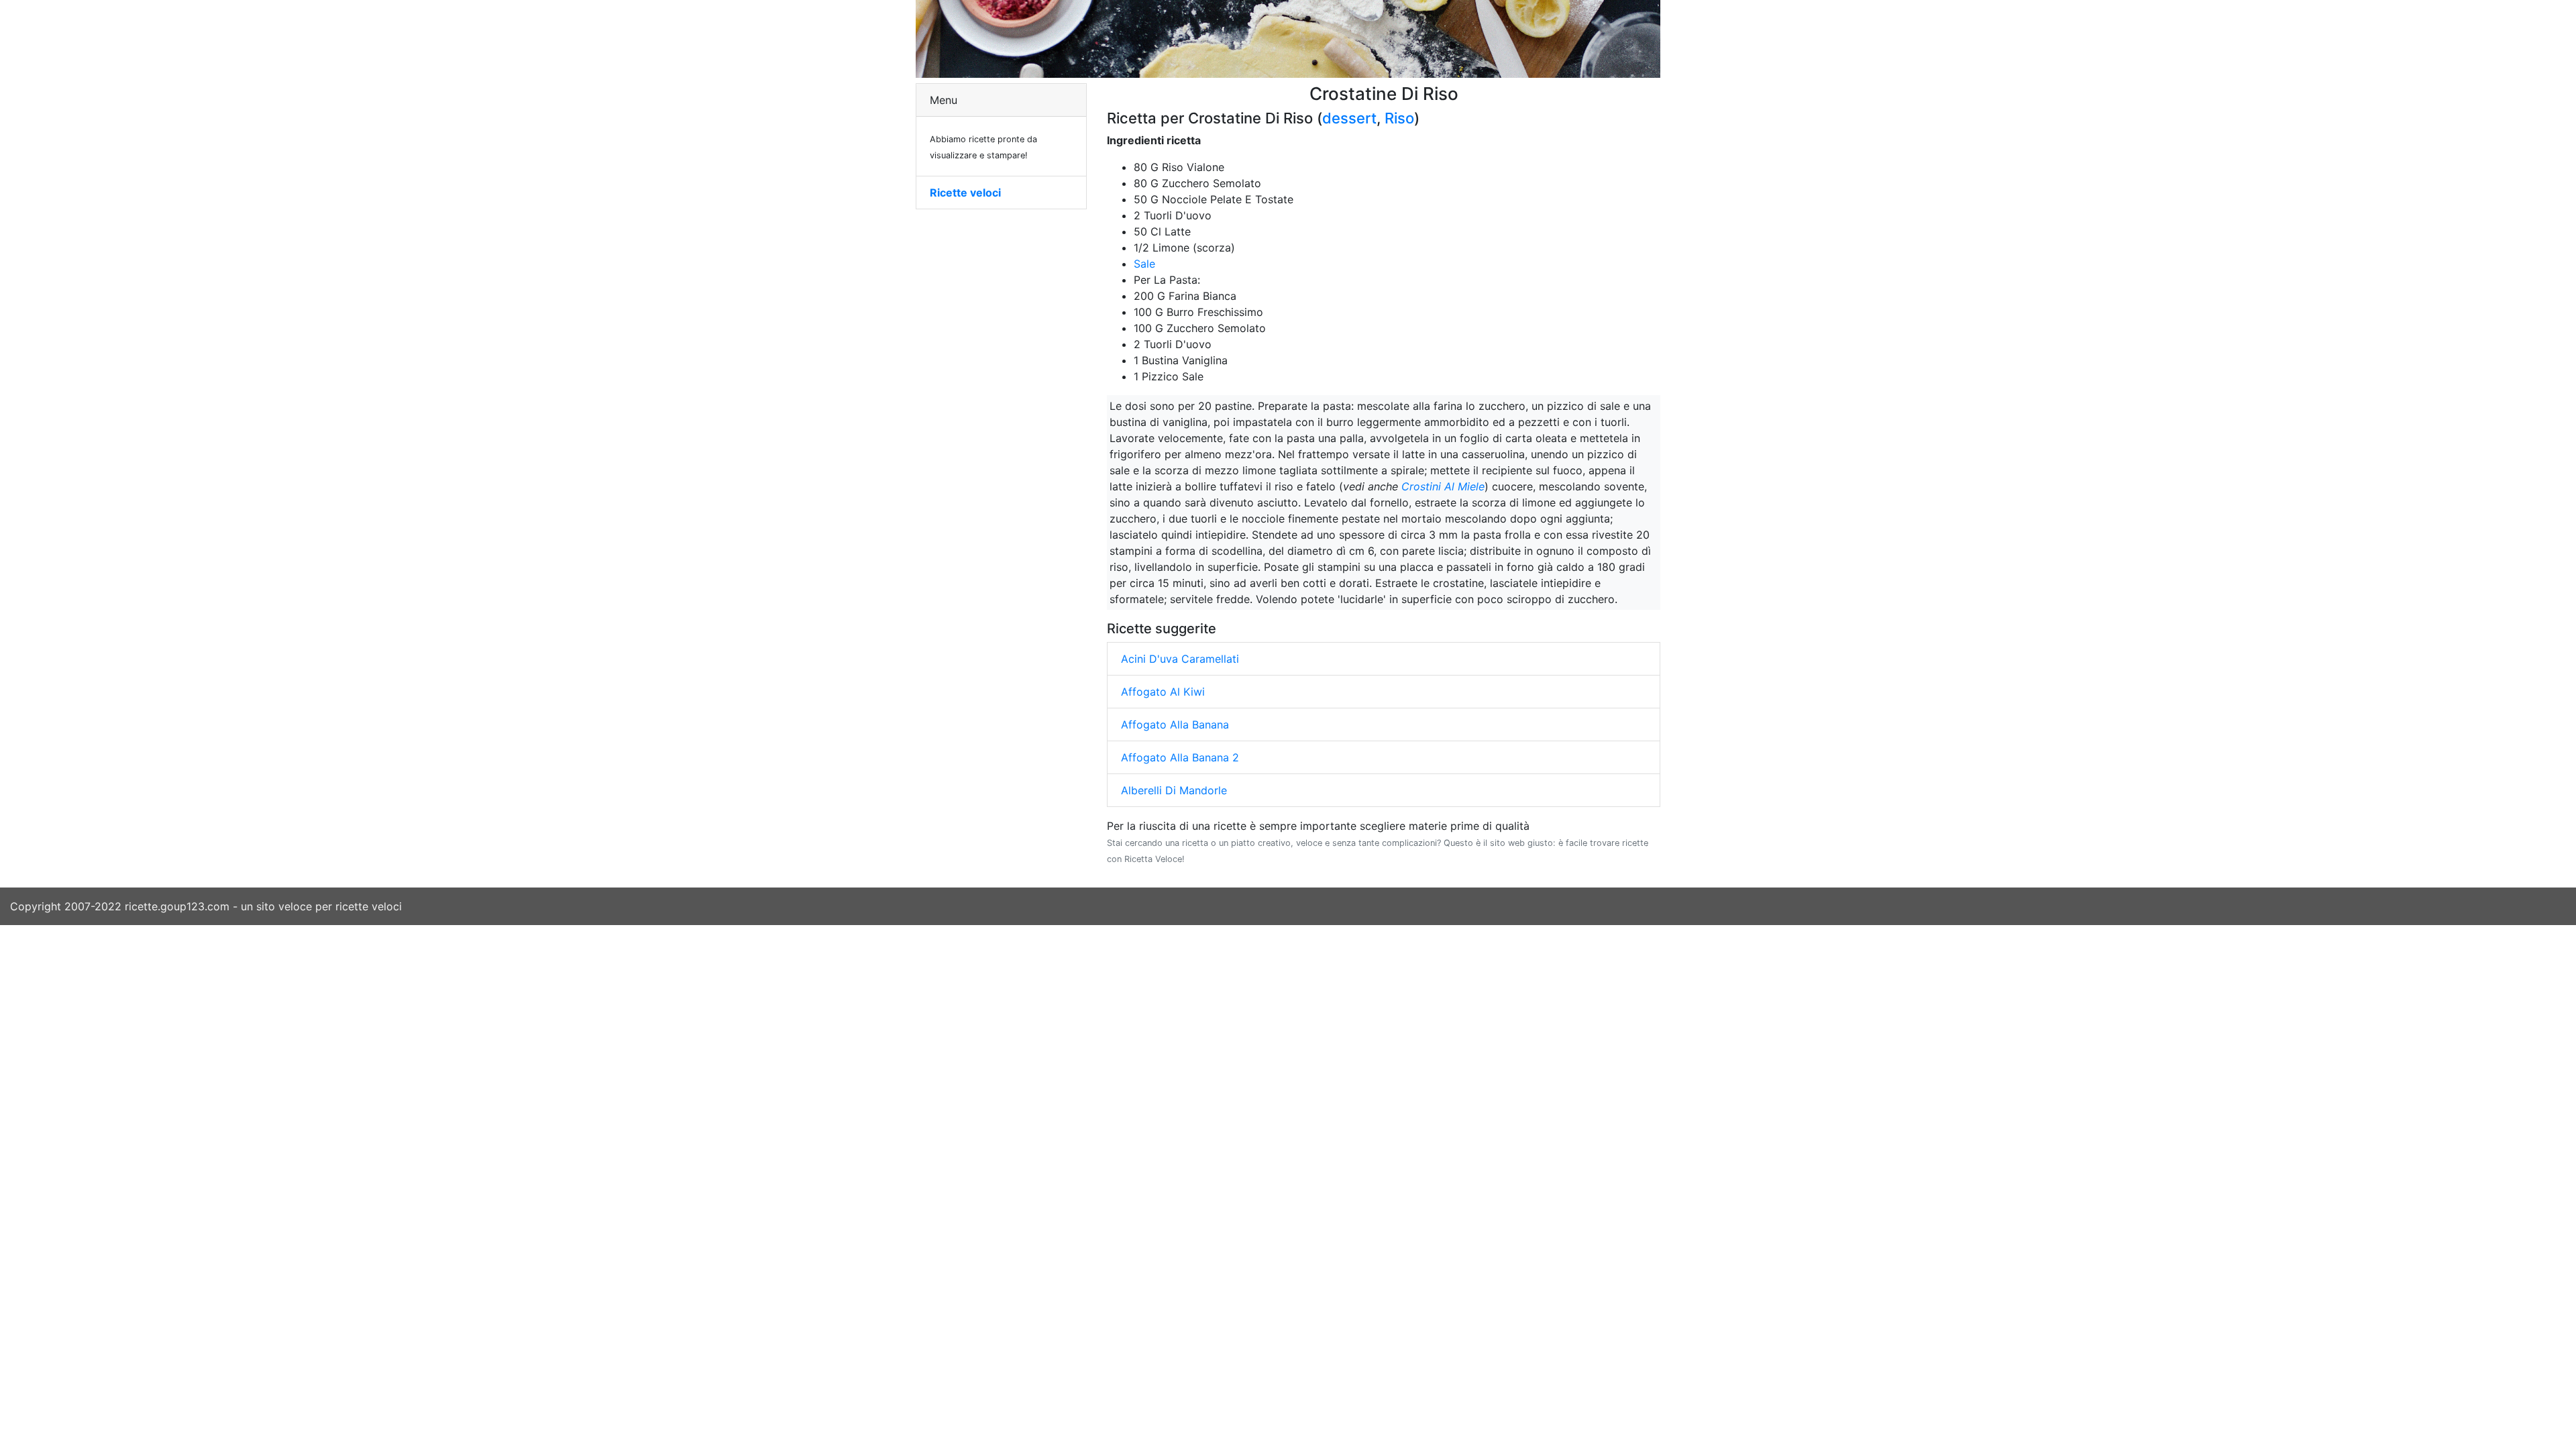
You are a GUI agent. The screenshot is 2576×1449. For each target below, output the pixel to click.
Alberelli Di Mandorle (1174, 790)
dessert (1349, 118)
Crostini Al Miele (1443, 486)
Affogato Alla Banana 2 (1180, 757)
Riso (1399, 118)
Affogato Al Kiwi (1163, 692)
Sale (1144, 264)
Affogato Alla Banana (1175, 724)
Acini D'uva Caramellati (1180, 659)
